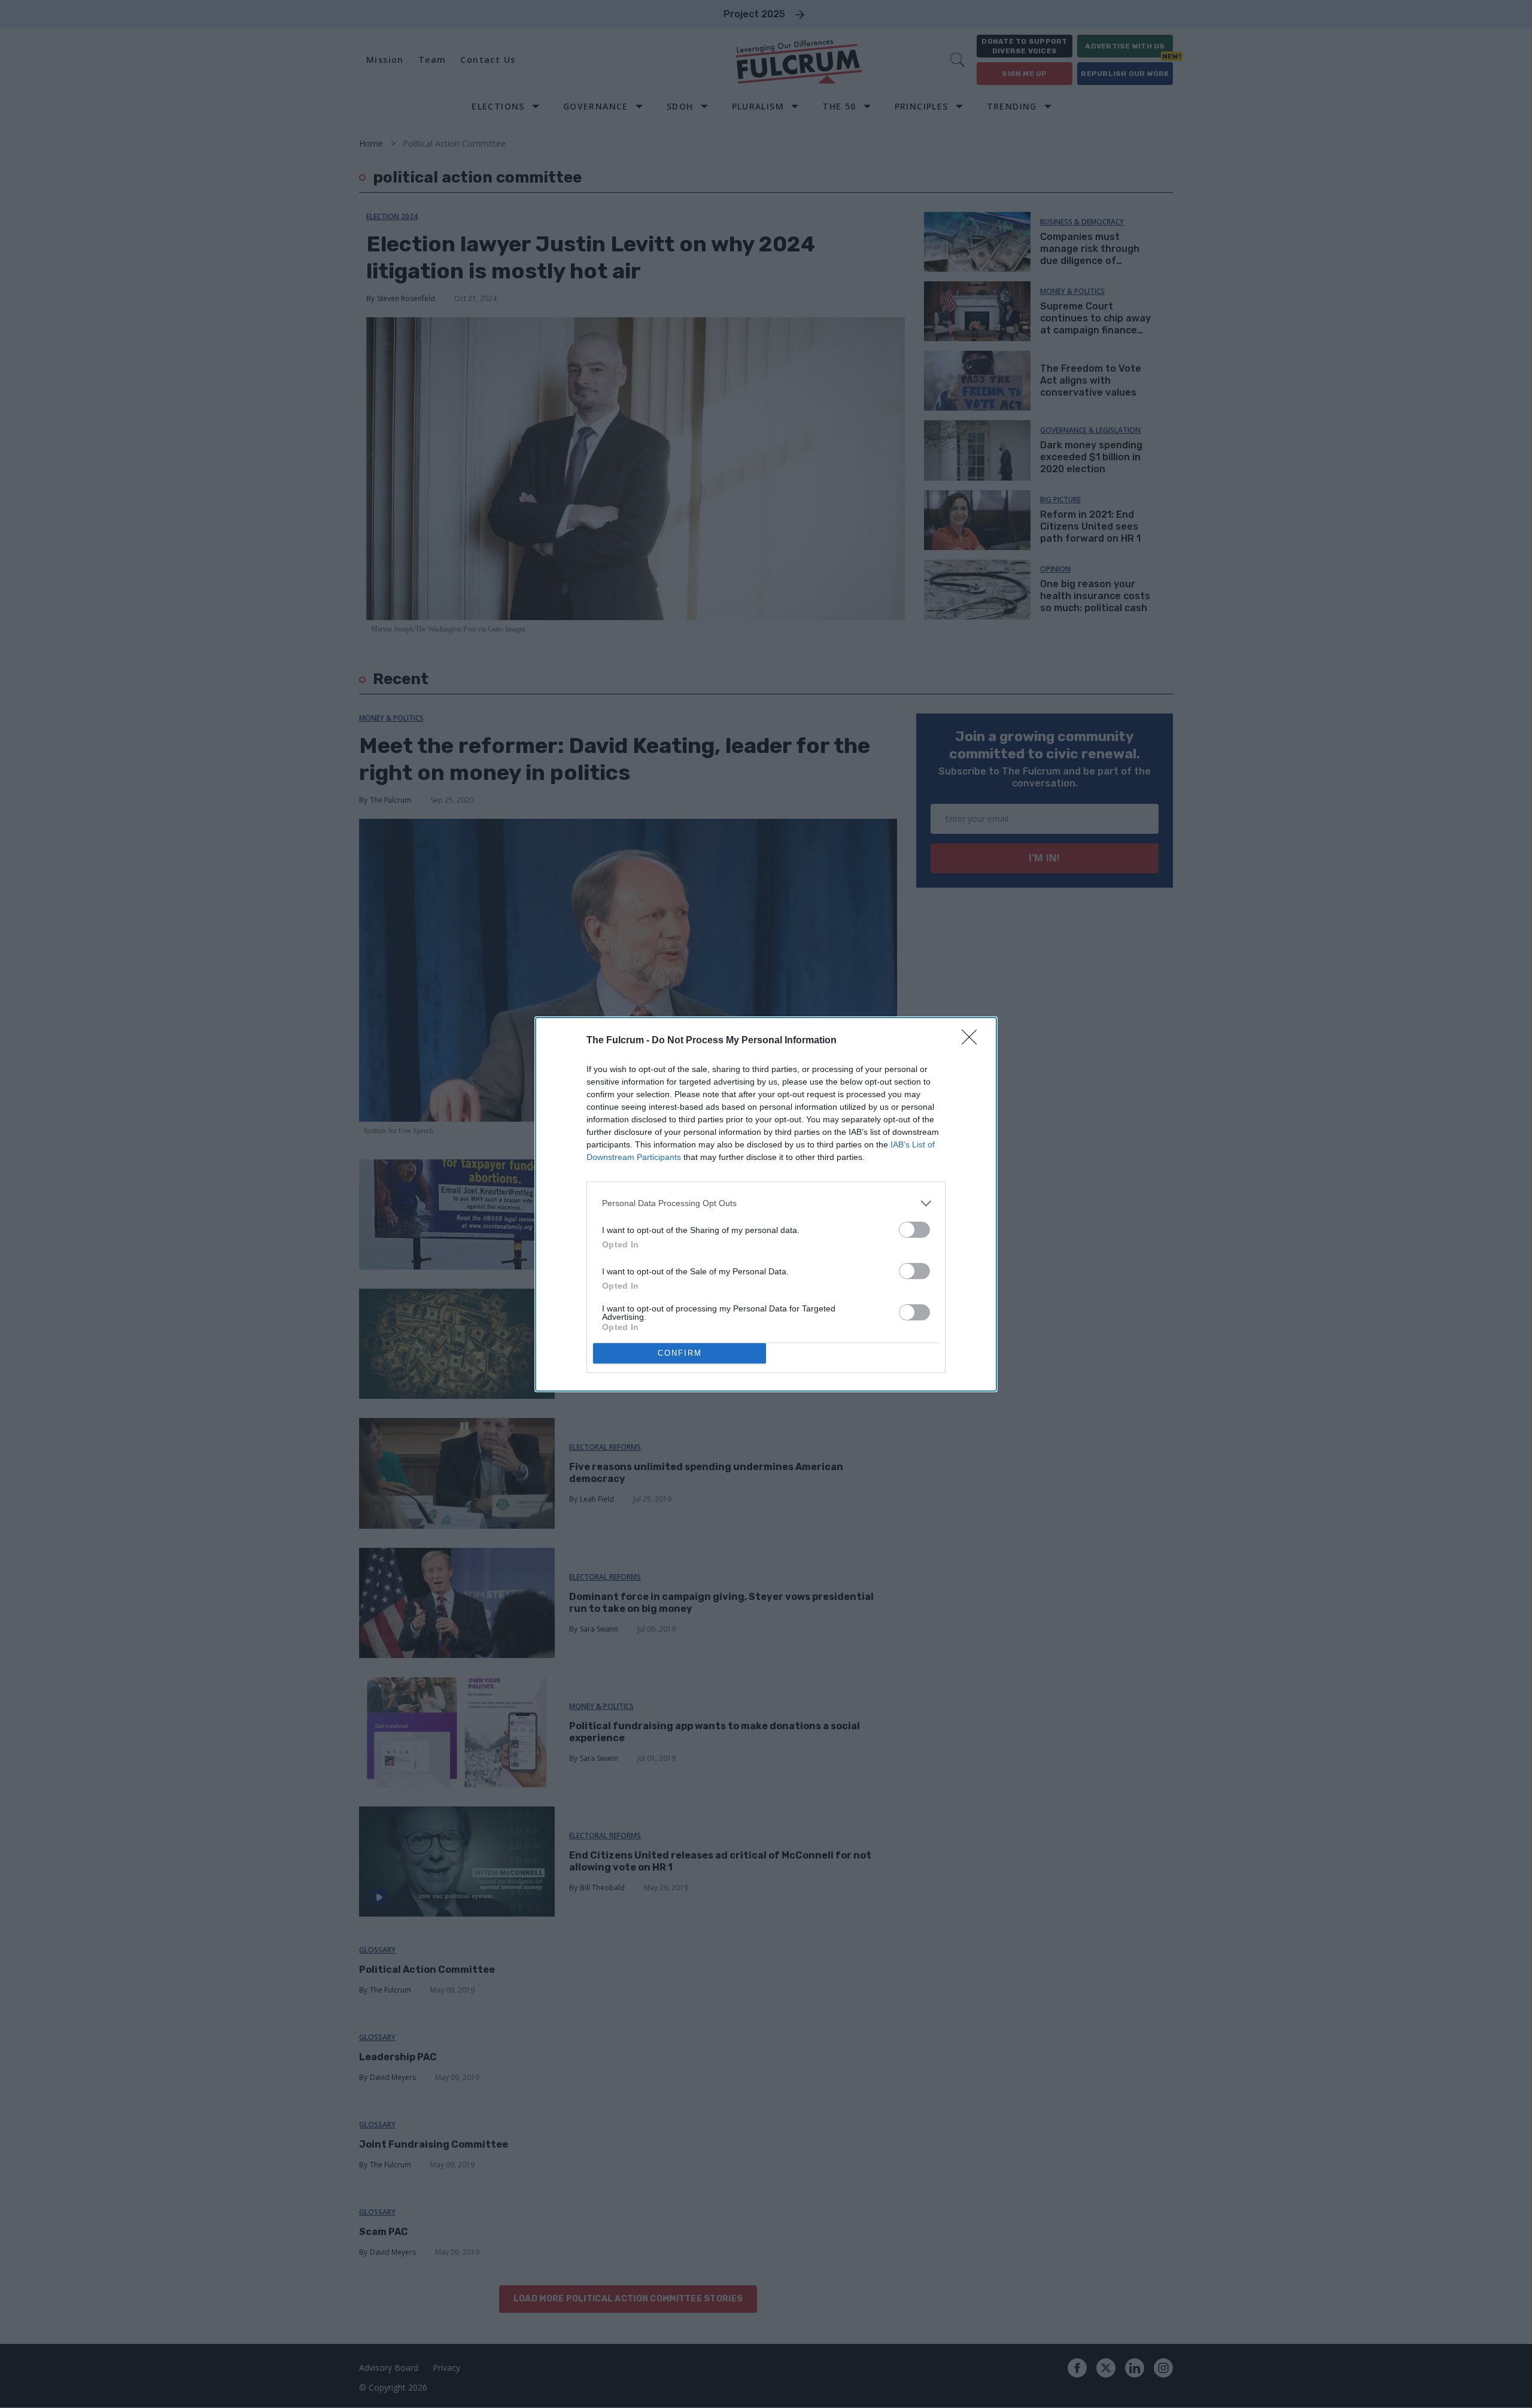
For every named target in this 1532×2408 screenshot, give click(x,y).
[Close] (973, 1041)
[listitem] (766, 1203)
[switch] (914, 1230)
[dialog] (766, 1204)
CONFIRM (680, 1353)
